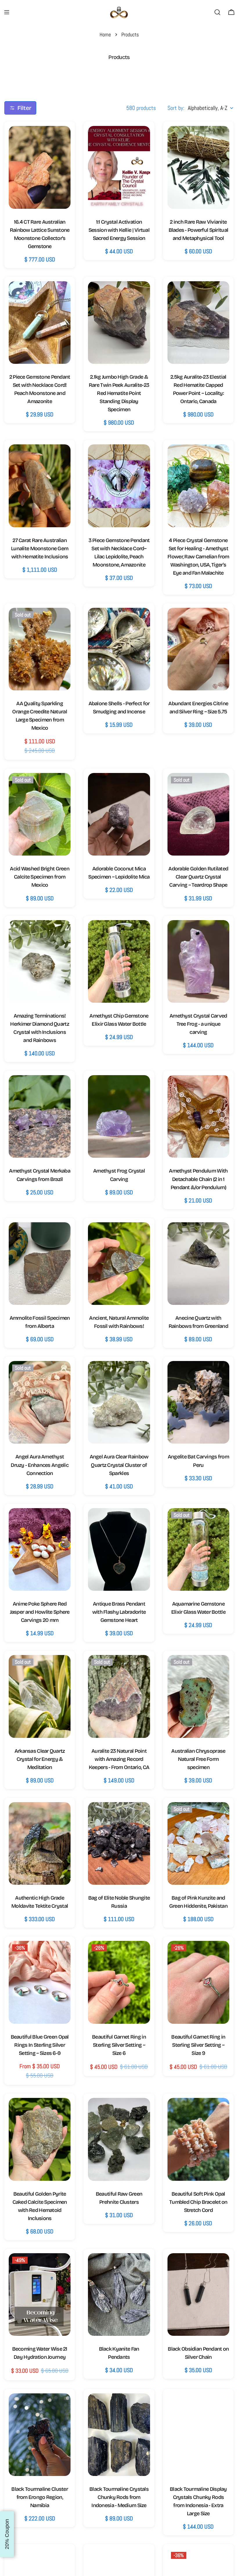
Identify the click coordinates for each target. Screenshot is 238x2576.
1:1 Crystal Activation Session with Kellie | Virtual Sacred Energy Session (119, 230)
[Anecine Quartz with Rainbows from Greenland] (198, 1264)
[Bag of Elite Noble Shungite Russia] (119, 1843)
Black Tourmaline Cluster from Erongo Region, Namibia (40, 2497)
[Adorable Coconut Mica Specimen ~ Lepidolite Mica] (119, 814)
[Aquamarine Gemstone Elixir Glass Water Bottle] (198, 1549)
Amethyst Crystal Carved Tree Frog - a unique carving (198, 1024)
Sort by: (176, 108)
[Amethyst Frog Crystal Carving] (119, 1116)
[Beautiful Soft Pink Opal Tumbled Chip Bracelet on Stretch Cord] (198, 2139)
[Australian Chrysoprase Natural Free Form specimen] (198, 1696)
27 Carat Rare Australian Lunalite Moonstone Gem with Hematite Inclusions (40, 548)
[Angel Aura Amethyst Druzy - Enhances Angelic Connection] (40, 1402)
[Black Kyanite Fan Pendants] (119, 2294)
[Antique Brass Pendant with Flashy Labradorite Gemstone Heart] (119, 1549)
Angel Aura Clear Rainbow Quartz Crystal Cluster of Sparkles (119, 1465)
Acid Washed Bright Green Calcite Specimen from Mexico (40, 877)
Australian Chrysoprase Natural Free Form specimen (198, 1759)
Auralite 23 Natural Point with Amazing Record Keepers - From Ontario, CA (119, 1759)
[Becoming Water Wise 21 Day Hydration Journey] (40, 2294)
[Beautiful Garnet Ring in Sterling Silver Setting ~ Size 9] (198, 1982)
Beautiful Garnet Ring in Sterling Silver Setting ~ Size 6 (119, 2045)
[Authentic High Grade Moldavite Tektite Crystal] (40, 1843)
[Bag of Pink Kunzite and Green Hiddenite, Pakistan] (198, 1843)
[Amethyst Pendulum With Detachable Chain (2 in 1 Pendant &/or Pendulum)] (198, 1116)
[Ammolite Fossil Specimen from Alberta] (40, 1264)
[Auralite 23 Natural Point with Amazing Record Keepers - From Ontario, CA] (119, 1696)
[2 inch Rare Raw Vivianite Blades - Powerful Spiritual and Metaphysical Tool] (198, 167)
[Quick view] (60, 140)
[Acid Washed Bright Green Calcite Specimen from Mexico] (40, 814)
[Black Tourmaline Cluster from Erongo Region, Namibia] (40, 2435)
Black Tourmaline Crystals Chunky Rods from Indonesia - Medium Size (119, 2497)
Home (105, 34)
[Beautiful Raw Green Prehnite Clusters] (119, 2139)
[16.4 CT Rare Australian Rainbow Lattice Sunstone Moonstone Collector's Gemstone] (40, 167)
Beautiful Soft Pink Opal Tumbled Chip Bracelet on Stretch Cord (198, 2202)
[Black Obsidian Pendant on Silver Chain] (198, 2294)
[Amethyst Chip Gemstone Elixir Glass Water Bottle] (119, 961)
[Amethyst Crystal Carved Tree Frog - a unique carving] (198, 961)
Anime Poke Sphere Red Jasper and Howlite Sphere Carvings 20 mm (40, 1612)
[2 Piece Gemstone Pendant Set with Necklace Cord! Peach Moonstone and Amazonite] (40, 323)
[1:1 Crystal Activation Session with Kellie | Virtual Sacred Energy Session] (119, 167)
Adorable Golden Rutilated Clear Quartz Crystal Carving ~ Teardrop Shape (198, 877)
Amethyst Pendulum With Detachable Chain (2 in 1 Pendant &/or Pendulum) (198, 1179)
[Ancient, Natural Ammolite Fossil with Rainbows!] (119, 1264)
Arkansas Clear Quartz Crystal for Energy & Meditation (40, 1759)
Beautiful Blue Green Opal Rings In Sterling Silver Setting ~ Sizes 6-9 (40, 2045)
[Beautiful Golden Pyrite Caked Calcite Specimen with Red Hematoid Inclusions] (40, 2139)
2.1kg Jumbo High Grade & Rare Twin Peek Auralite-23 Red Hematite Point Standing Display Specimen (119, 393)
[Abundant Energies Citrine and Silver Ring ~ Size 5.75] (198, 649)
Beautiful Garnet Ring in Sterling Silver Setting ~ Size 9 (198, 2045)
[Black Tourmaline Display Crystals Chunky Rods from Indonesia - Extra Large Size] (198, 2435)
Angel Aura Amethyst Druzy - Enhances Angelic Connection (40, 1465)
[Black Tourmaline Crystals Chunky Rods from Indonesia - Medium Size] (119, 2435)
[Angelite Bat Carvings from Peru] (198, 1402)
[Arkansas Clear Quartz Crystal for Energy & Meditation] (40, 1696)
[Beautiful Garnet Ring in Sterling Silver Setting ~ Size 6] (119, 1982)
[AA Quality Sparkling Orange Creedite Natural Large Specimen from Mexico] (40, 649)
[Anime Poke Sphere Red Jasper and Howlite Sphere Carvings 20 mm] (40, 1549)
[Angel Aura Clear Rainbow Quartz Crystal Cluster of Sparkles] (119, 1402)
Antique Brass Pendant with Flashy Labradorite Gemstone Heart (119, 1612)
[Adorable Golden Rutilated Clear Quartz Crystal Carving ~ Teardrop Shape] (198, 814)
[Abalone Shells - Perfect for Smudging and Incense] (119, 649)
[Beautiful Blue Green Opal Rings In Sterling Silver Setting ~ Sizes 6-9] (40, 1982)
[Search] (217, 12)
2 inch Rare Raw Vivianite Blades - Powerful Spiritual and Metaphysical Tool (199, 230)
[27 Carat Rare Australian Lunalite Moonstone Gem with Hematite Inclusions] (40, 486)
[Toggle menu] (7, 12)
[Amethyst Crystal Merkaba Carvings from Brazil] (40, 1116)
